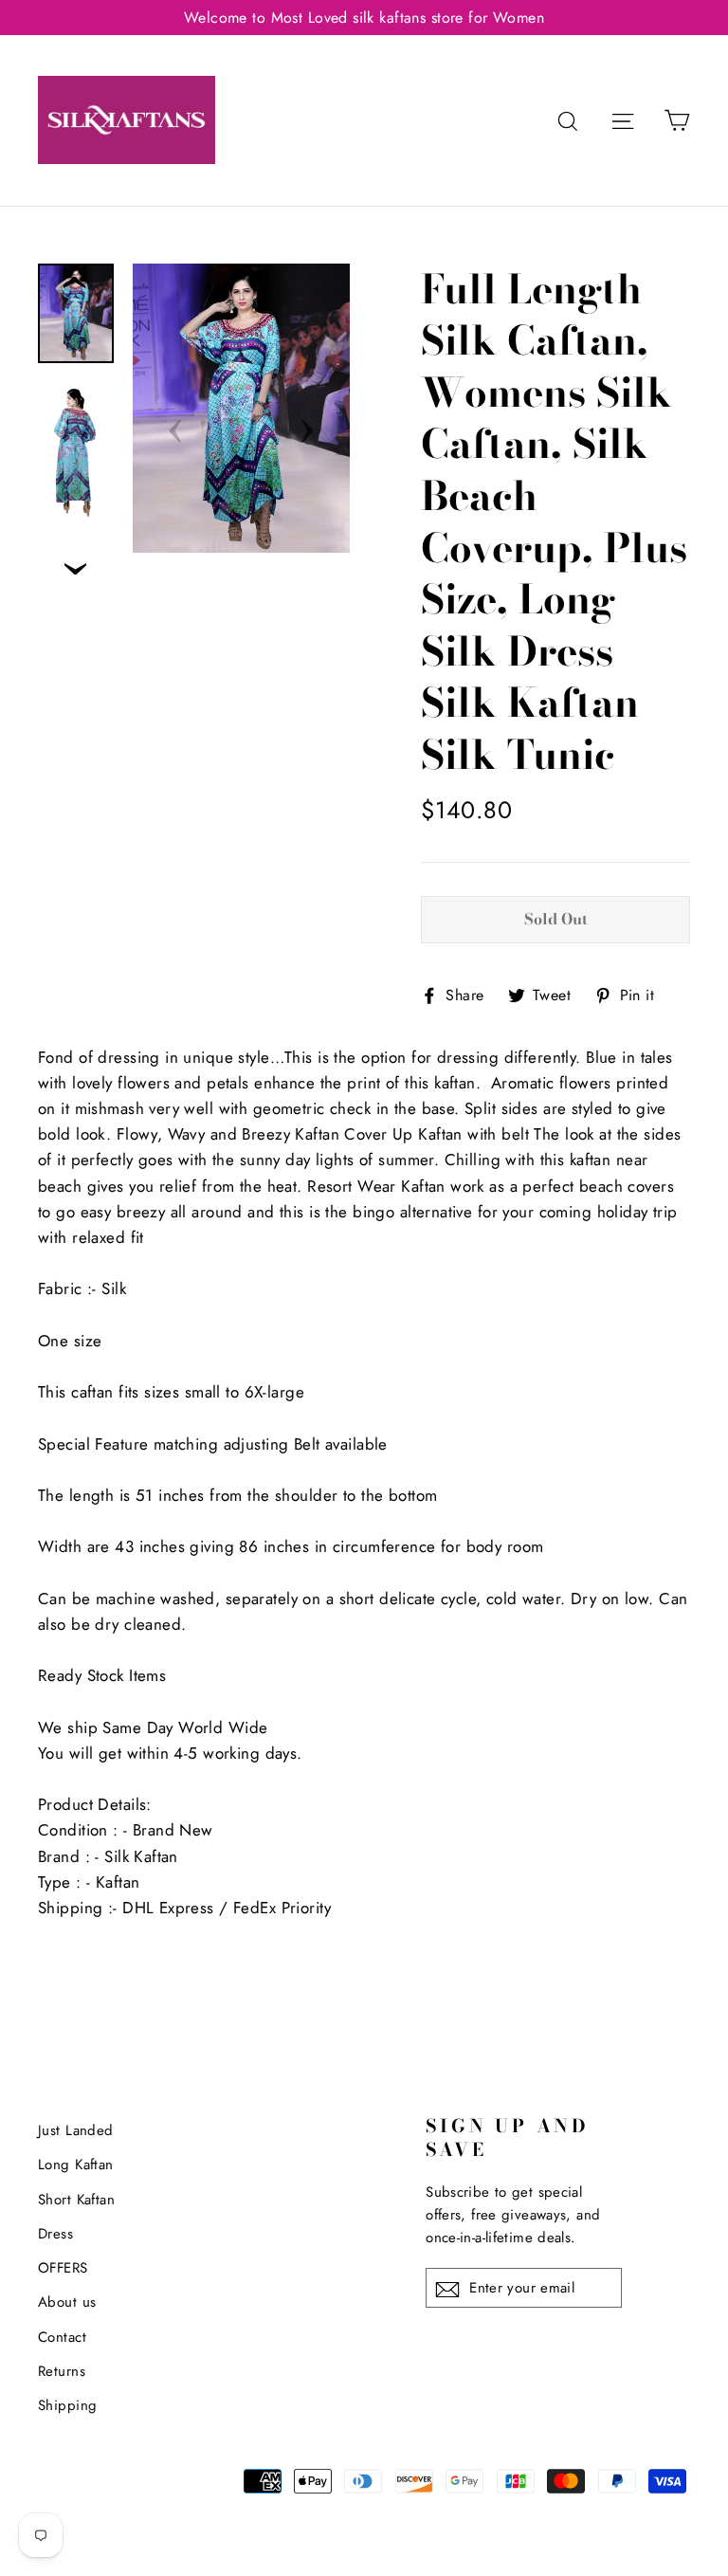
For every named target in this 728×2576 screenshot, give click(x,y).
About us (67, 2302)
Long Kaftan (76, 2165)
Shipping (67, 2405)
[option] (241, 408)
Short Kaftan (76, 2200)
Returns (62, 2371)
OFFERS (63, 2268)
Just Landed (76, 2130)
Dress (55, 2234)
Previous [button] (175, 425)
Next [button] (307, 425)
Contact (62, 2337)
